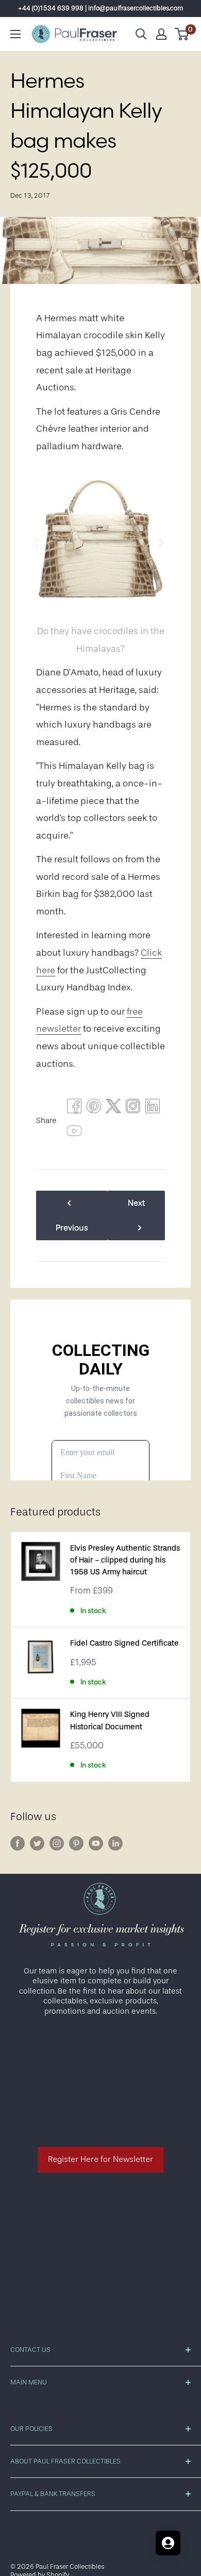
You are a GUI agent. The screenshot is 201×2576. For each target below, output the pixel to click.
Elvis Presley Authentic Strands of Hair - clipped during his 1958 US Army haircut (125, 1560)
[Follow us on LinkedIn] (115, 1843)
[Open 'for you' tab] (168, 2543)
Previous (72, 1228)
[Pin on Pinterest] (94, 1109)
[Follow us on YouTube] (96, 1843)
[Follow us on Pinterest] (76, 1843)
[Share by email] (133, 1109)
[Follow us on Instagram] (57, 1843)
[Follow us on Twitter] (37, 1843)
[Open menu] (15, 34)
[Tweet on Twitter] (113, 1109)
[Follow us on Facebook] (18, 1843)
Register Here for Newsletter (100, 2159)
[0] (182, 34)
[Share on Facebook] (74, 1109)
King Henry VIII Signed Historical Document (110, 1720)
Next (136, 1203)
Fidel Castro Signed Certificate (124, 1643)
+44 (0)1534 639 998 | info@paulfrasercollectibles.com (101, 8)
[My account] (161, 34)
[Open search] (141, 34)
